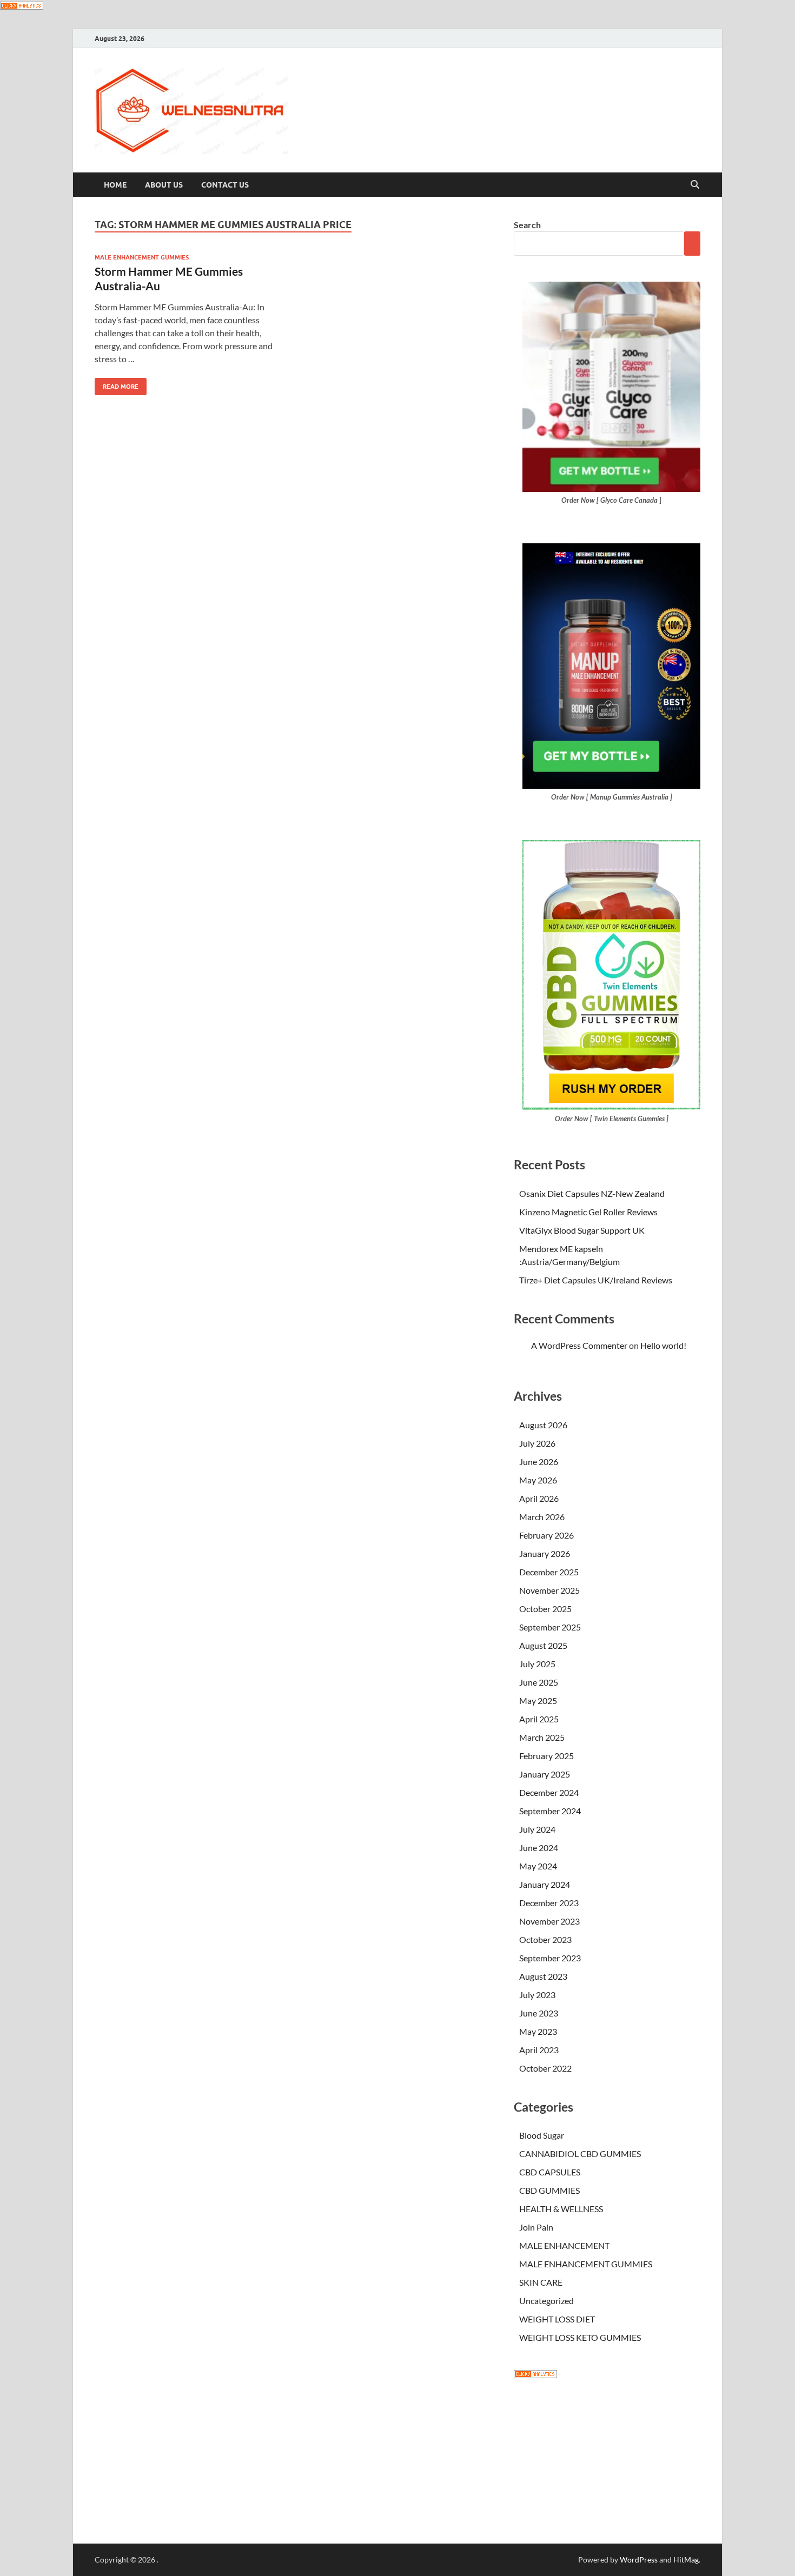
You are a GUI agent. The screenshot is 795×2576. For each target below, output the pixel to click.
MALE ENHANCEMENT (564, 2245)
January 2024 (545, 1884)
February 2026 (546, 1535)
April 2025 (539, 1719)
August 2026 (543, 1425)
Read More (117, 384)
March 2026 (542, 1517)
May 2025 (538, 1700)
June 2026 (539, 1462)
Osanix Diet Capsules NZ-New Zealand (592, 1193)
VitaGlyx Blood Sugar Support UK (582, 1230)
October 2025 (545, 1609)
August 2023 (543, 1976)
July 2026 (537, 1443)
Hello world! (663, 1345)
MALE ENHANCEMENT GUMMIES (142, 257)
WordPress (639, 2560)
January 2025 (545, 1774)
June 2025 (539, 1682)
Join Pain (536, 2227)
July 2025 (537, 1664)
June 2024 (539, 1848)
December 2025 (549, 1572)
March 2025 (542, 1737)
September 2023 (550, 1958)
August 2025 (543, 1645)
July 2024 (537, 1829)
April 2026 (539, 1498)
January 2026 (545, 1553)
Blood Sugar (542, 2135)
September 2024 (550, 1811)
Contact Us (225, 185)
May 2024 (538, 1866)
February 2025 (546, 1756)
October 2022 (545, 2068)
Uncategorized (546, 2301)
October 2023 (545, 1939)
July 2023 (537, 1995)
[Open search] (695, 185)
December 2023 (549, 1903)
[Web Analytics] (535, 2375)
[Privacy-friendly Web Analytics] (22, 6)
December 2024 (549, 1792)
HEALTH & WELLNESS (561, 2209)
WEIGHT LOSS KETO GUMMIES (580, 2337)
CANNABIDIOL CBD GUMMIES (580, 2154)
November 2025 (549, 1590)
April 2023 (539, 2050)
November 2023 (549, 1921)
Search (527, 225)
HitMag (686, 2560)
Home (115, 185)
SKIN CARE (541, 2282)
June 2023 (539, 2013)
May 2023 (538, 2031)
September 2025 (550, 1627)
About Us (164, 185)
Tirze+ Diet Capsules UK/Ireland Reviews (596, 1280)
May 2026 (538, 1480)
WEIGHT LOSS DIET (557, 2319)
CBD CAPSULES (550, 2172)
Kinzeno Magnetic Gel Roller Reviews (588, 1212)
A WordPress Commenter (579, 1345)
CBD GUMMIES (549, 2190)
